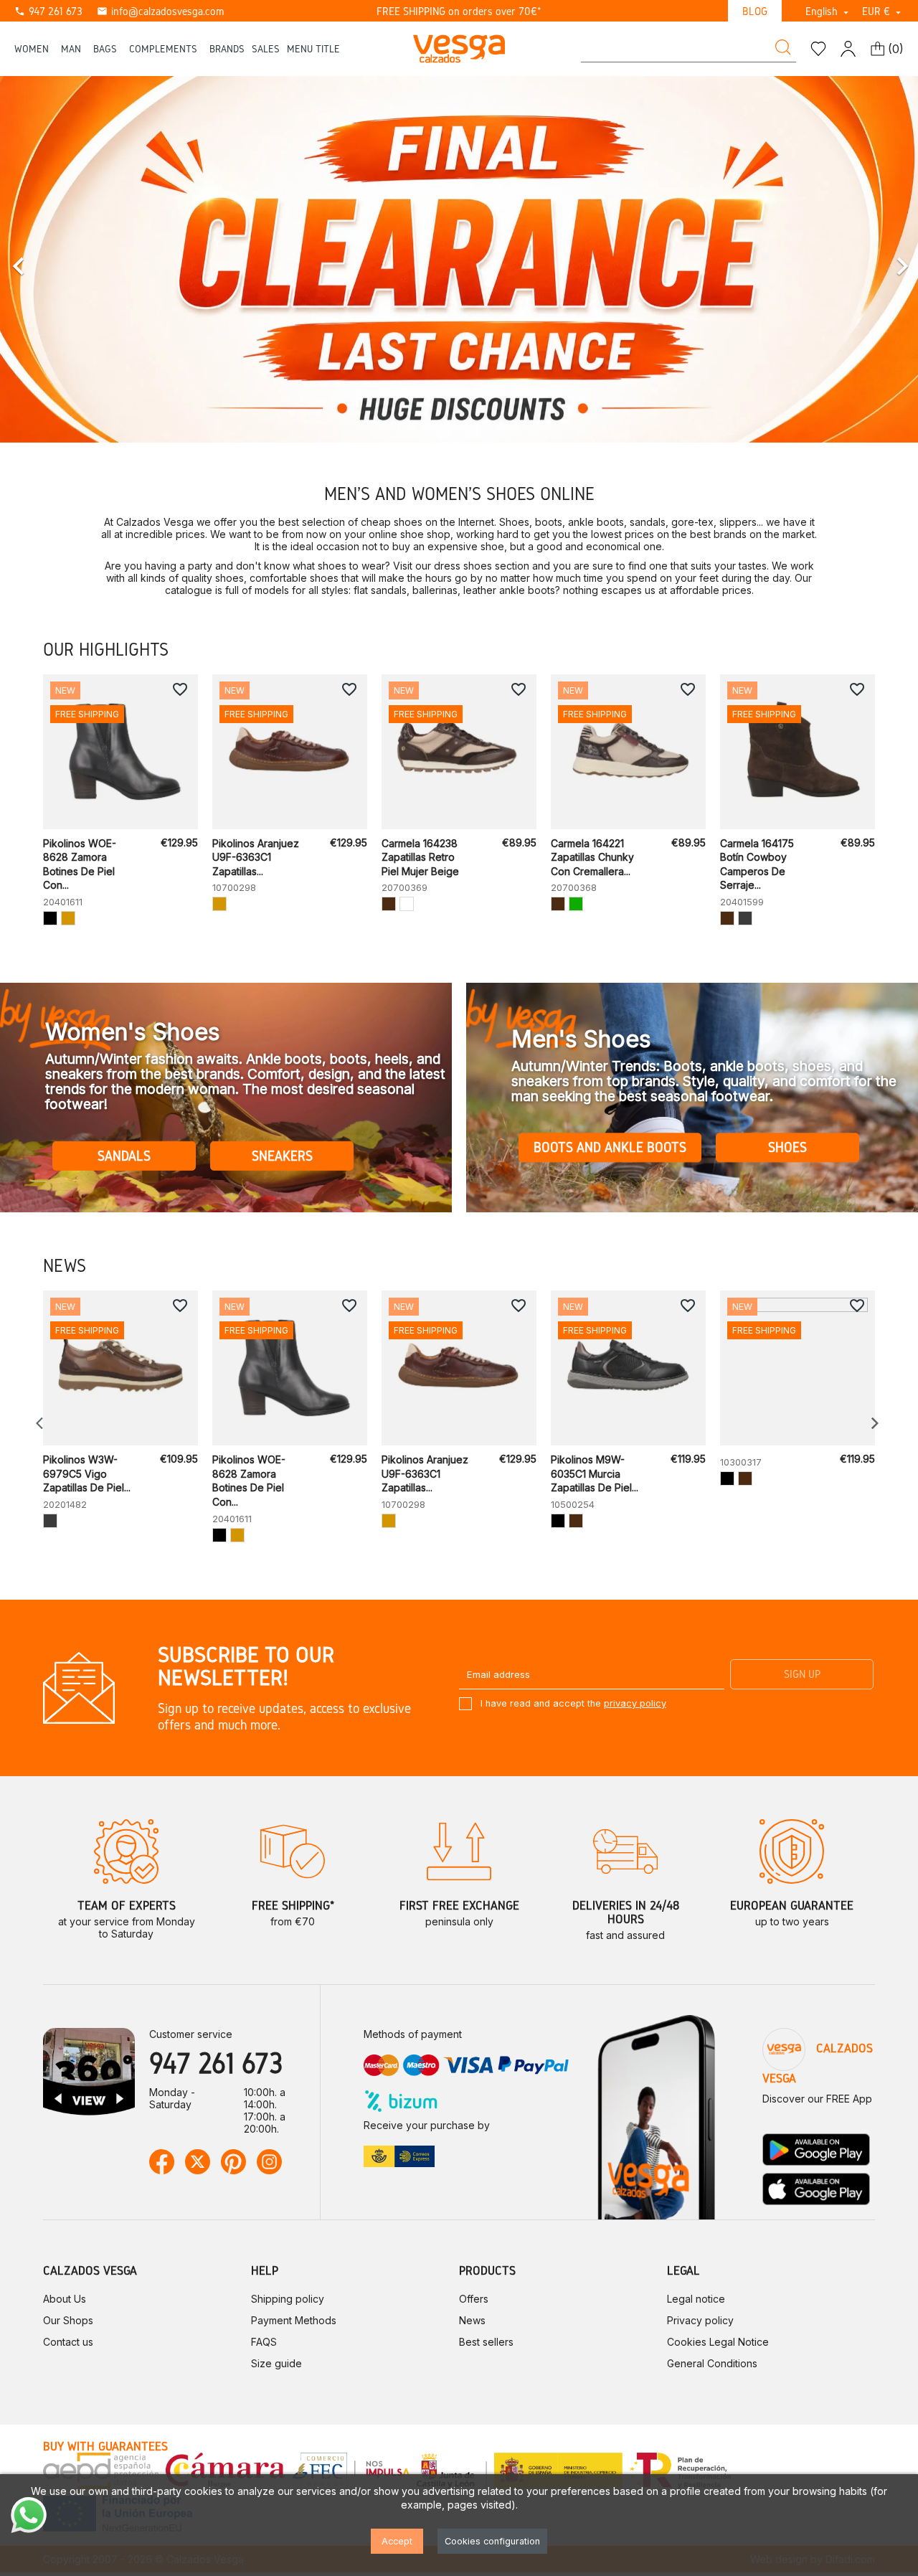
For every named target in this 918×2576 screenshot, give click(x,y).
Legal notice (696, 2299)
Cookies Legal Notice (718, 2342)
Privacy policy (700, 2320)
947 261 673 (48, 11)
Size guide (276, 2363)
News (472, 2320)
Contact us (68, 2342)
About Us (65, 2299)
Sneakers (282, 1155)
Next (875, 1423)
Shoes (787, 1148)
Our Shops (68, 2320)
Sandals (124, 1155)
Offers (474, 2299)
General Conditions (712, 2363)
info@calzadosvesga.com (160, 11)
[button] (69, 259)
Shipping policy (288, 2299)
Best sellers (486, 2342)
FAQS (264, 2342)
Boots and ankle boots (610, 1148)
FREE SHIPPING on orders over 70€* (459, 11)
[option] (459, 259)
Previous (43, 1423)
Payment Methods (294, 2320)
